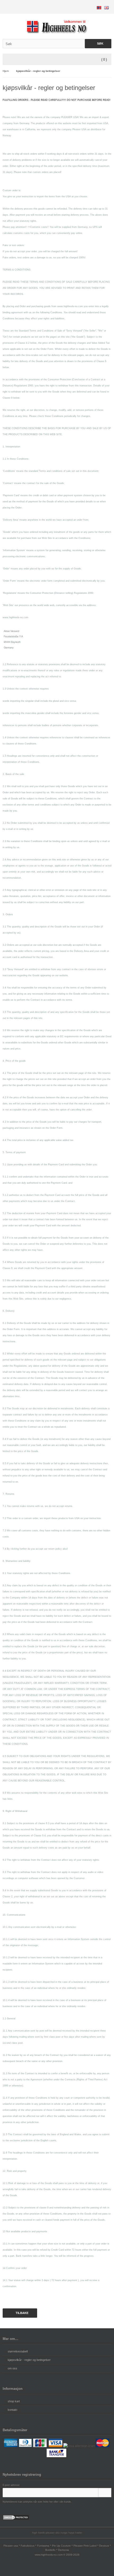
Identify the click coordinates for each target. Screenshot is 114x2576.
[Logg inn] (105, 2493)
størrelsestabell (18, 2351)
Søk (98, 44)
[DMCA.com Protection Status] (16, 2519)
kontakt (12, 2410)
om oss (12, 2368)
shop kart (14, 2401)
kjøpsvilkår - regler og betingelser (29, 2360)
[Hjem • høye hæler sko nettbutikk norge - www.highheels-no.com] (57, 26)
